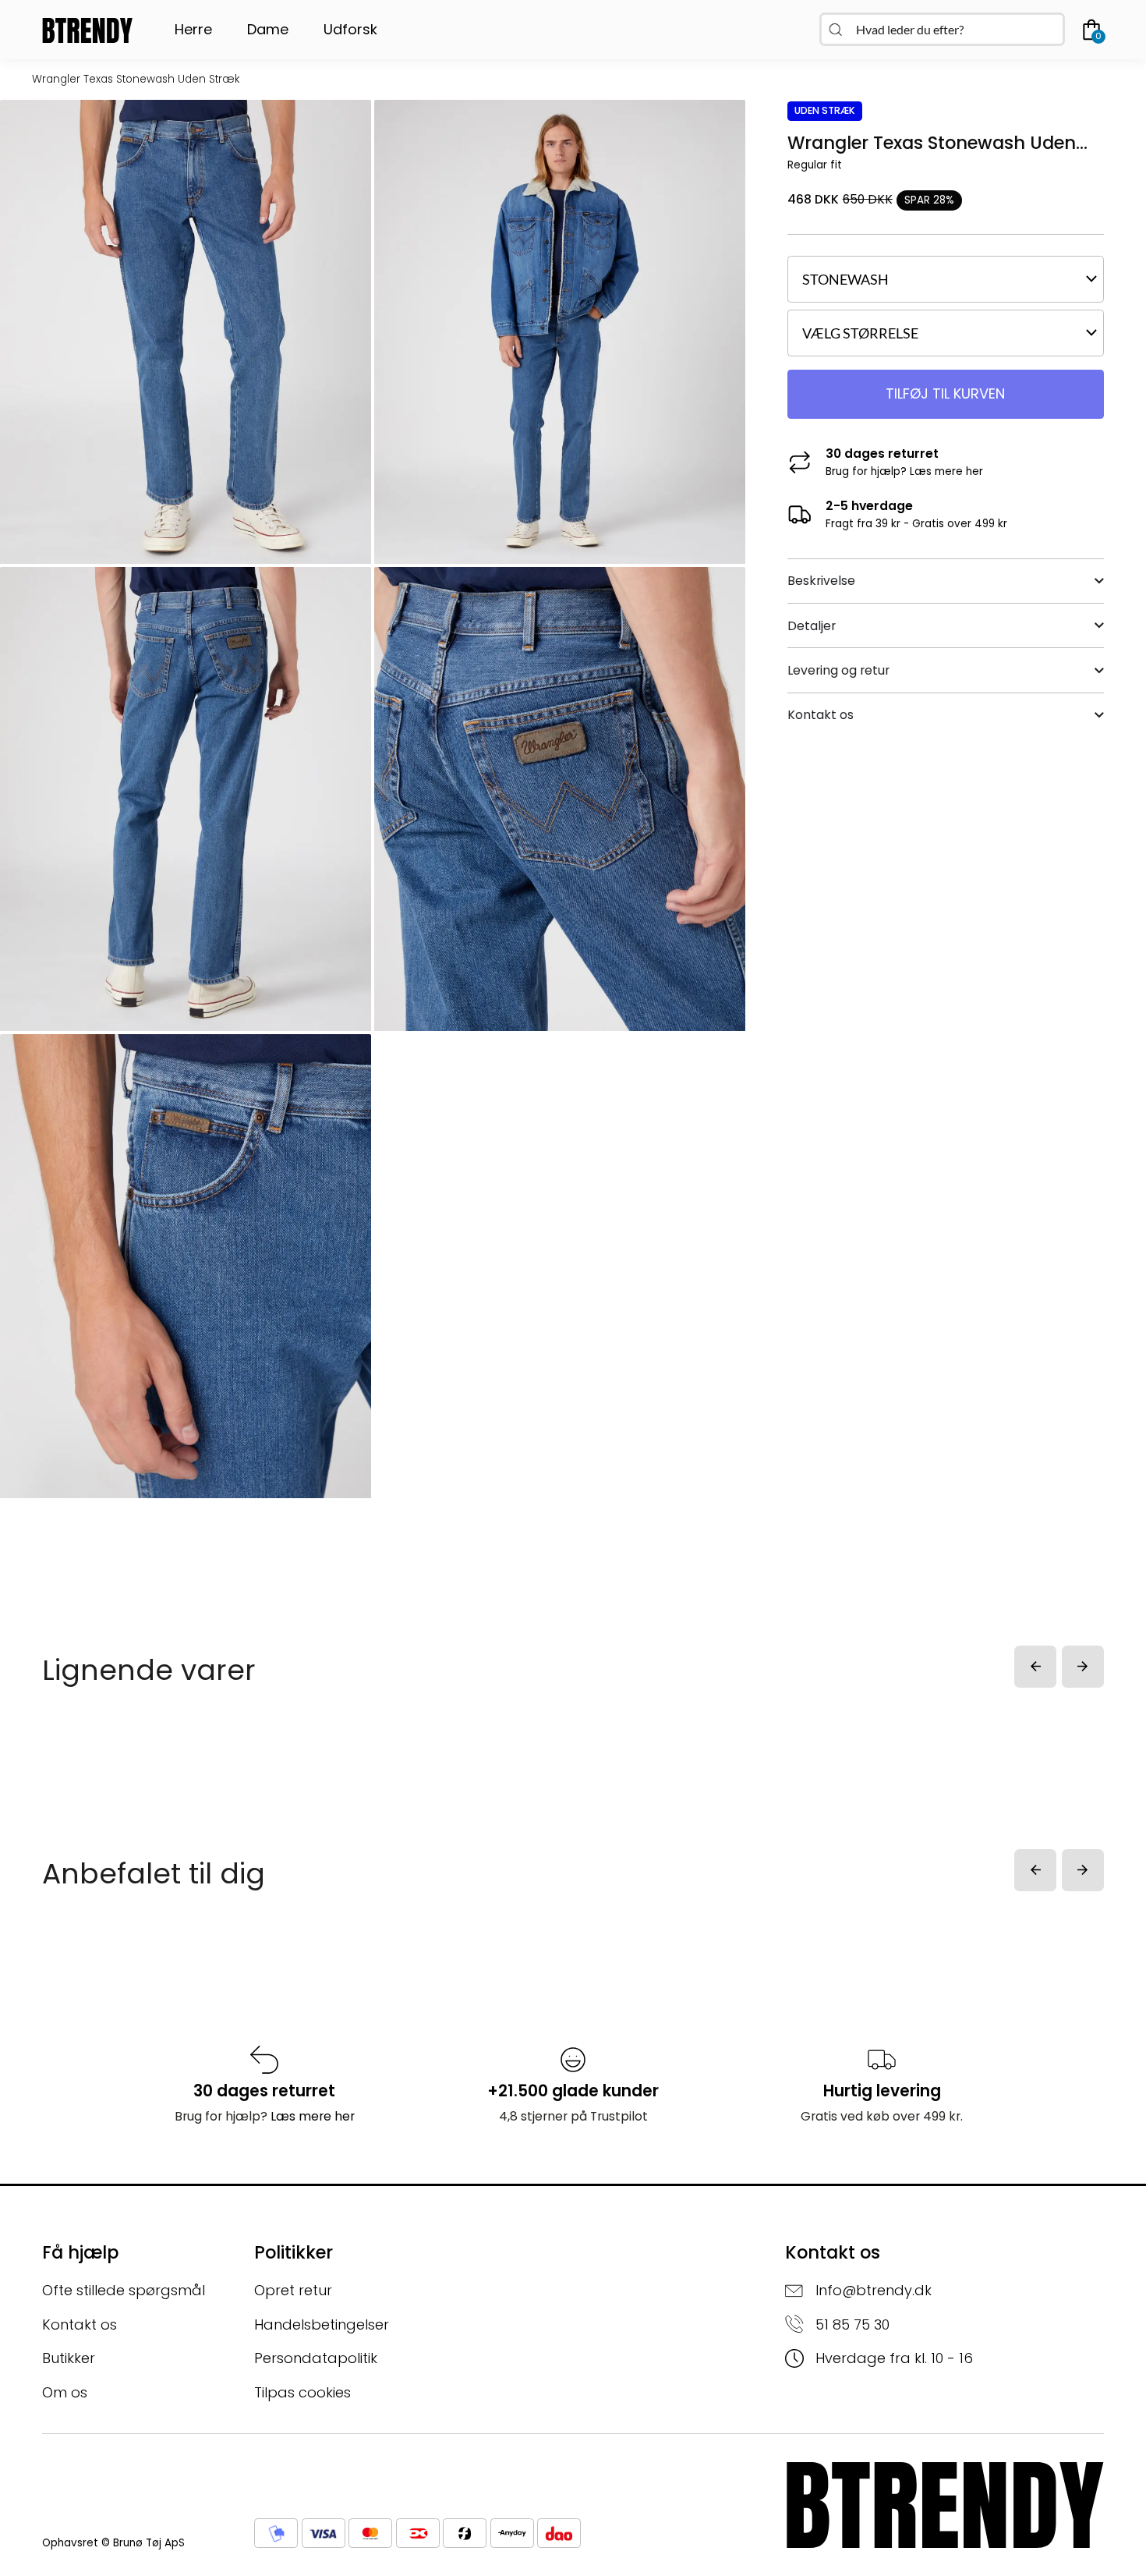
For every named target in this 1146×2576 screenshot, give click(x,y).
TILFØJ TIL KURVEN (945, 393)
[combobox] (942, 29)
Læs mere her (946, 471)
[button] (1035, 1667)
